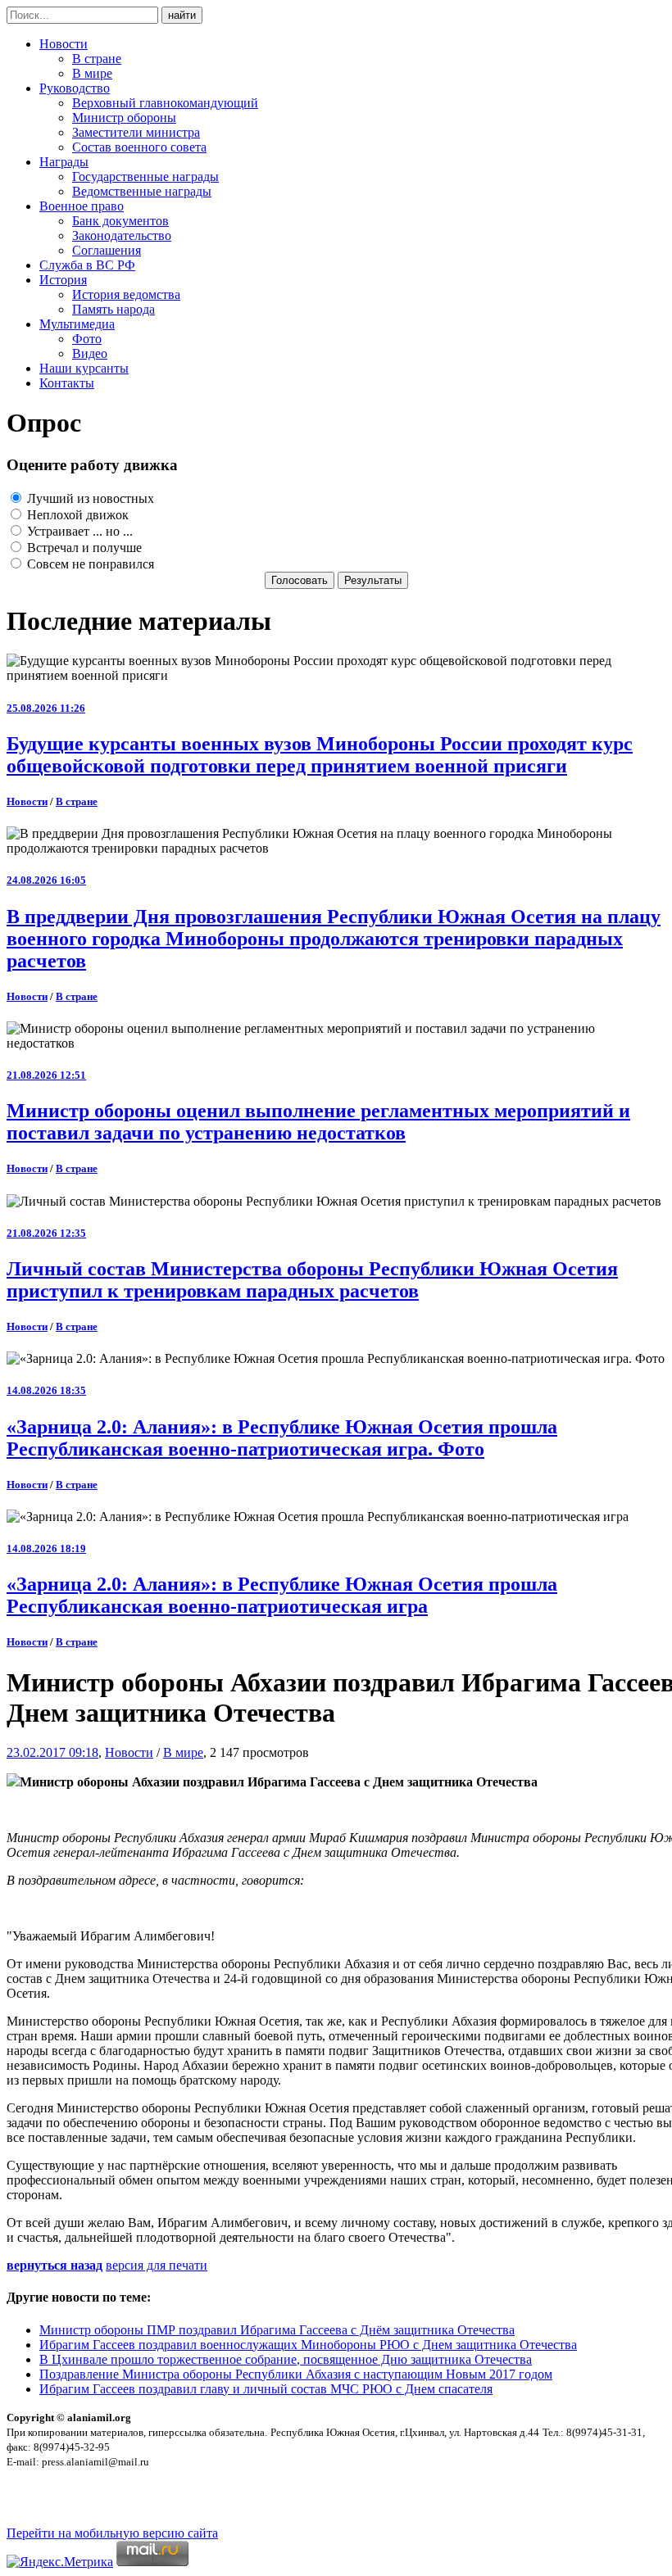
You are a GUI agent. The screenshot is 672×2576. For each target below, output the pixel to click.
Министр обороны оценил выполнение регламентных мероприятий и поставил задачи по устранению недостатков (318, 1122)
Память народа (114, 309)
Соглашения (107, 250)
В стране (97, 59)
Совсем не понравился (89, 564)
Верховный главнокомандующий (165, 103)
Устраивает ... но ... (78, 531)
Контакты (67, 383)
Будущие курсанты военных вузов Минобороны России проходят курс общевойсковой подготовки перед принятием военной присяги (320, 755)
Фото (87, 339)
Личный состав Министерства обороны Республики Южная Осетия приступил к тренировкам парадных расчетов (312, 1280)
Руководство (75, 88)
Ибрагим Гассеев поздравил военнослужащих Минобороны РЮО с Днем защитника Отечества (308, 2345)
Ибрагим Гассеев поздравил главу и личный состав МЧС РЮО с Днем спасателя (266, 2389)
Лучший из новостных (89, 498)
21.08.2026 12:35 (46, 1233)
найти (182, 15)
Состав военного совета (139, 147)
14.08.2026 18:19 (46, 1548)
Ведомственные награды (142, 191)
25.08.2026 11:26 (46, 708)
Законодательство (122, 235)
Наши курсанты (84, 368)
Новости (64, 44)
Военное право (82, 206)
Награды (64, 162)
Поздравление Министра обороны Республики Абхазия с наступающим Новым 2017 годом (296, 2374)
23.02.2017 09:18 (52, 1752)
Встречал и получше (83, 548)
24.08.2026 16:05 (46, 880)
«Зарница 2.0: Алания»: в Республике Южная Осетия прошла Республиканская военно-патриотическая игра (282, 1595)
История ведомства (126, 294)
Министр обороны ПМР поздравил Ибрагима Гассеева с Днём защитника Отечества (277, 2330)
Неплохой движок (76, 515)
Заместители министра (136, 132)
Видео (90, 353)
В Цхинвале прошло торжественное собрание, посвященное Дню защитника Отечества (286, 2359)
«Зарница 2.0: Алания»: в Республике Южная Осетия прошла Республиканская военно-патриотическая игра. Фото (282, 1438)
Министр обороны (124, 118)
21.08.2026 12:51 (46, 1075)
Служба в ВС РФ (87, 265)
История (63, 280)
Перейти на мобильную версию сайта (112, 2533)
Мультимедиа (77, 324)
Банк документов (120, 221)
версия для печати (157, 2265)
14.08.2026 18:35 (46, 1390)
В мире (92, 73)
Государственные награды (145, 177)
